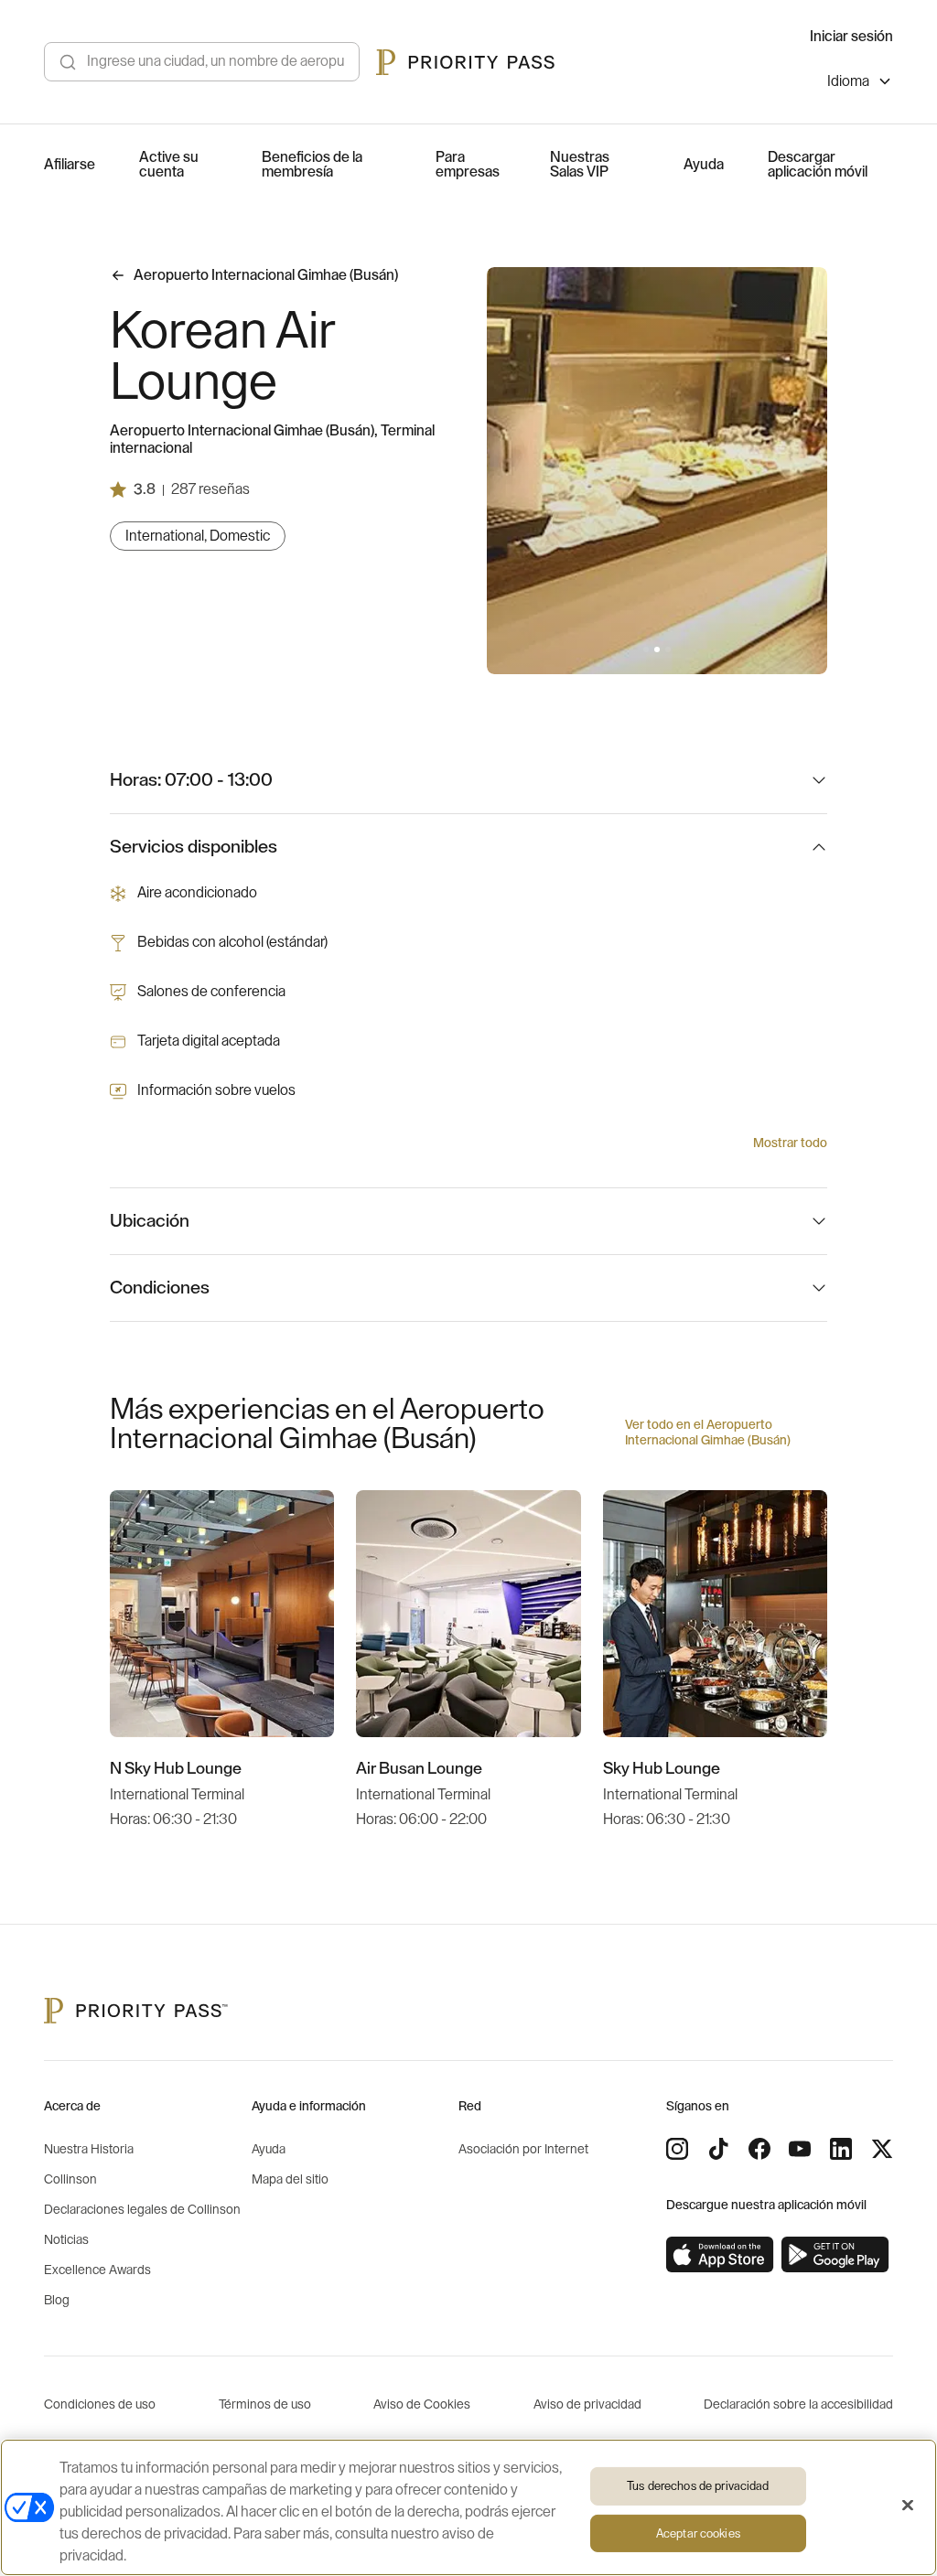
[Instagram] (677, 2149)
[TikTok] (718, 2149)
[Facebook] (759, 2149)
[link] (720, 2255)
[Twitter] (882, 2149)
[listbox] (860, 84)
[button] (646, 649)
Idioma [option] (848, 81)
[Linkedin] (841, 2149)
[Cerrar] (908, 2506)
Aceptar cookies (698, 2533)
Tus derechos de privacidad (698, 2486)
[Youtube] (800, 2149)
